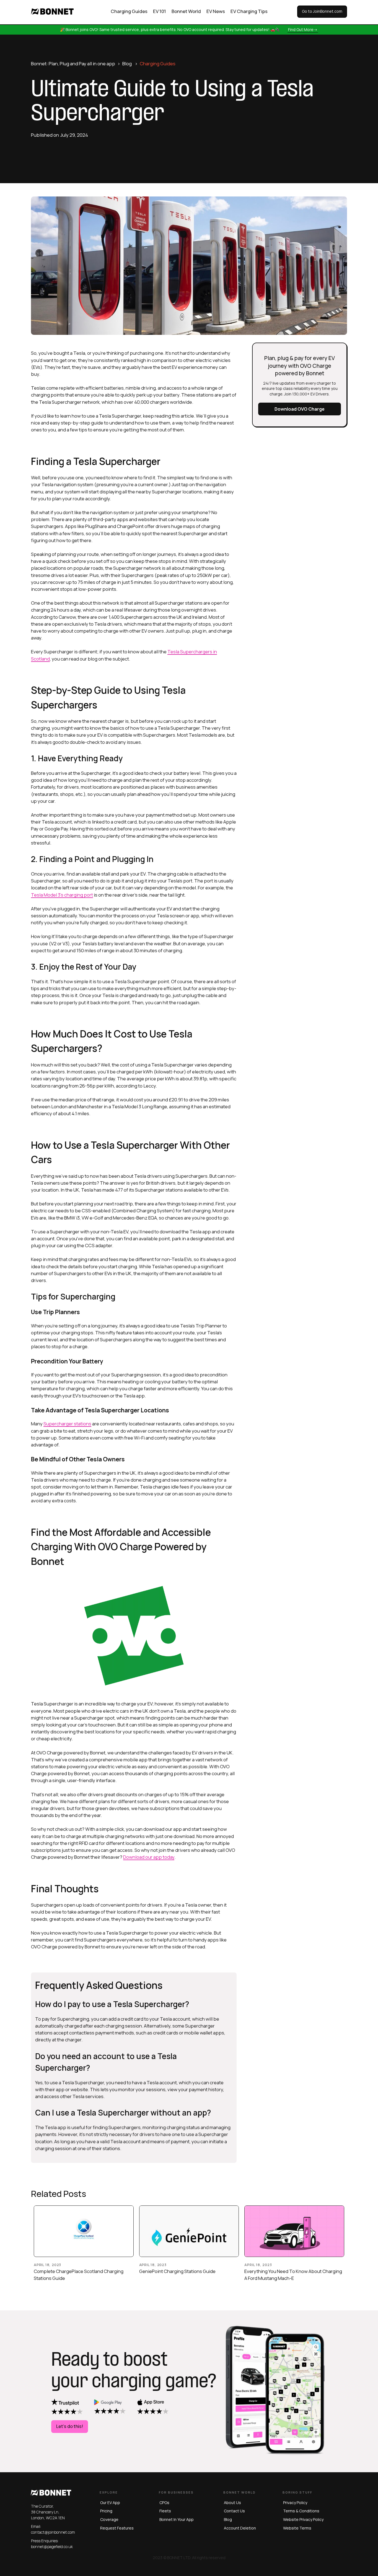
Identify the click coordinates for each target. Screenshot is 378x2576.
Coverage (109, 2519)
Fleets (165, 2511)
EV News (216, 11)
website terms (297, 2528)
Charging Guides (129, 11)
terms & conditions (301, 2511)
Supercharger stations (67, 1424)
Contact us (234, 2511)
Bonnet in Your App (177, 2519)
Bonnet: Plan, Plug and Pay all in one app (73, 64)
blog (228, 2519)
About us (232, 2503)
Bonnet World (186, 11)
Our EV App (110, 2503)
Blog (127, 64)
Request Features (117, 2528)
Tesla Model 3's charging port (62, 895)
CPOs (164, 2503)
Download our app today (149, 1857)
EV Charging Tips (249, 11)
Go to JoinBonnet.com (322, 11)
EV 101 (160, 11)
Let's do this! (70, 2426)
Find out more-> (303, 29)
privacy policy (295, 2503)
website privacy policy (303, 2519)
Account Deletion (240, 2528)
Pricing (106, 2511)
